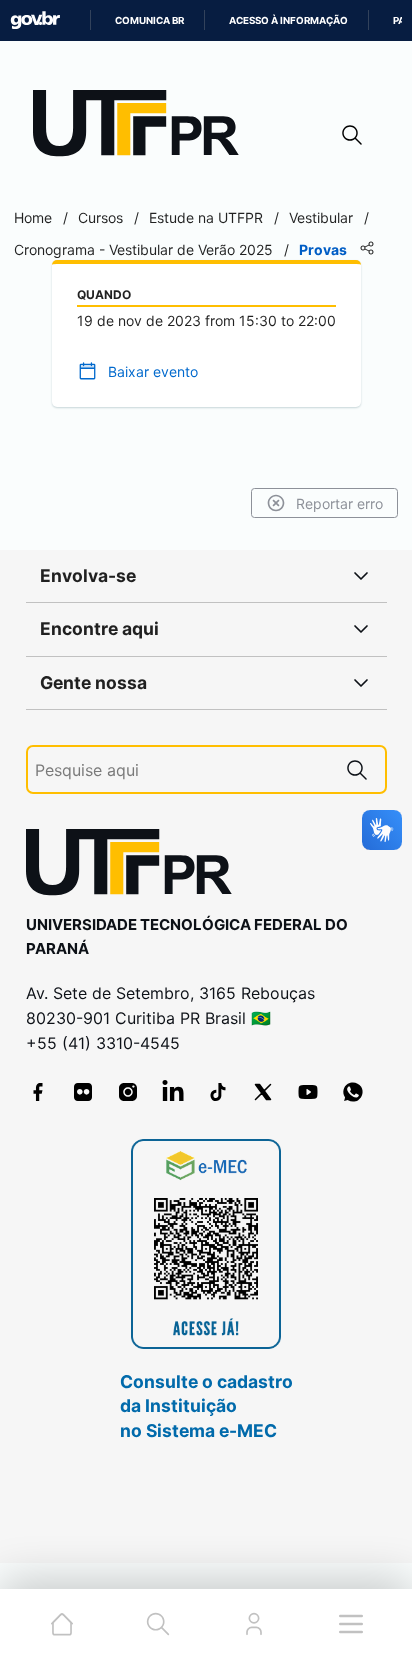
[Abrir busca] (352, 134)
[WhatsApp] (353, 1092)
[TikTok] (218, 1092)
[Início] (143, 127)
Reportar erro (339, 503)
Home (33, 217)
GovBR (35, 20)
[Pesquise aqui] (357, 769)
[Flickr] (83, 1092)
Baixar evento (153, 371)
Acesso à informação (288, 20)
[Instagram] (128, 1092)
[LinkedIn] (173, 1092)
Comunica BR (149, 20)
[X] (263, 1092)
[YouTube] (308, 1092)
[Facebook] (38, 1092)
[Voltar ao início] (136, 866)
